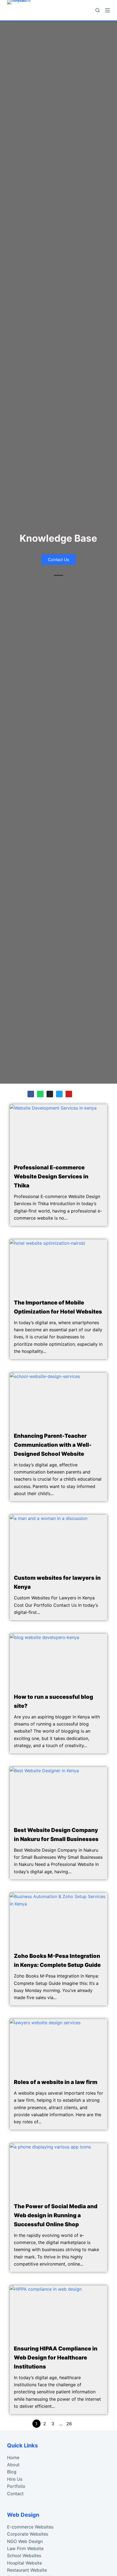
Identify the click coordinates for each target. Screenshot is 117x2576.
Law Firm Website (25, 2548)
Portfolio (16, 2486)
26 (69, 2424)
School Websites (24, 2556)
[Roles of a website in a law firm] (59, 2046)
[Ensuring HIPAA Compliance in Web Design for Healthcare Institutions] (59, 2313)
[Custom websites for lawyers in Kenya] (59, 1542)
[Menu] (107, 10)
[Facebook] (31, 1094)
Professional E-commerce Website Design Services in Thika (51, 1176)
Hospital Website (24, 2563)
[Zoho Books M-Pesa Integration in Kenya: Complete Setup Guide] (59, 1920)
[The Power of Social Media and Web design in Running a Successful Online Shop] (59, 2171)
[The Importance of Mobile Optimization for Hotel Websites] (59, 1267)
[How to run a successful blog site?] (59, 1661)
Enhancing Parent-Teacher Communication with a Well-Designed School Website (53, 1445)
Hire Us (15, 2479)
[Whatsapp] (40, 1094)
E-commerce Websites (30, 2527)
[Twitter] (59, 1094)
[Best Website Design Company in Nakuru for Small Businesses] (59, 1794)
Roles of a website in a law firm (56, 2082)
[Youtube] (69, 1094)
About (13, 2465)
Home (13, 2458)
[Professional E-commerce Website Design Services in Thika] (59, 1132)
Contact (15, 2494)
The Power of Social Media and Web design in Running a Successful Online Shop (56, 2215)
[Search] (98, 10)
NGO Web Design (25, 2541)
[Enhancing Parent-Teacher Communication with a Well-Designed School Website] (59, 1400)
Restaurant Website (27, 2570)
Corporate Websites (28, 2534)
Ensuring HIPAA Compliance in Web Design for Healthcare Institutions (56, 2358)
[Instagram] (50, 1094)
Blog (12, 2472)
